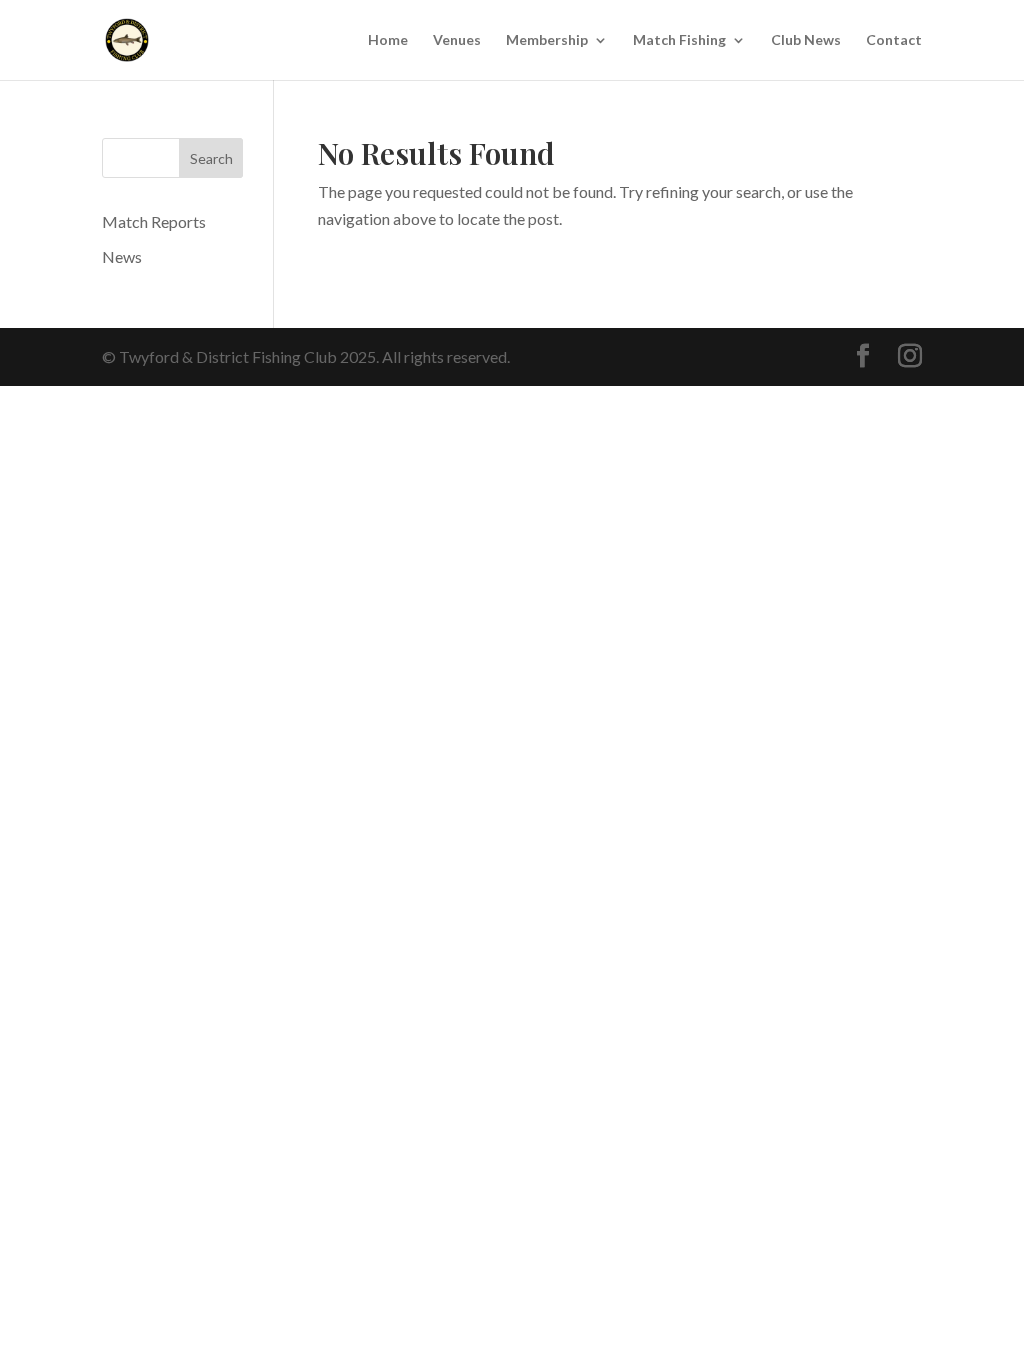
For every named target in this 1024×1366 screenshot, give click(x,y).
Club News (806, 40)
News (122, 256)
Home (388, 40)
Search (211, 158)
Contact (894, 40)
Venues (457, 40)
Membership (547, 40)
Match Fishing (679, 40)
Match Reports (154, 221)
